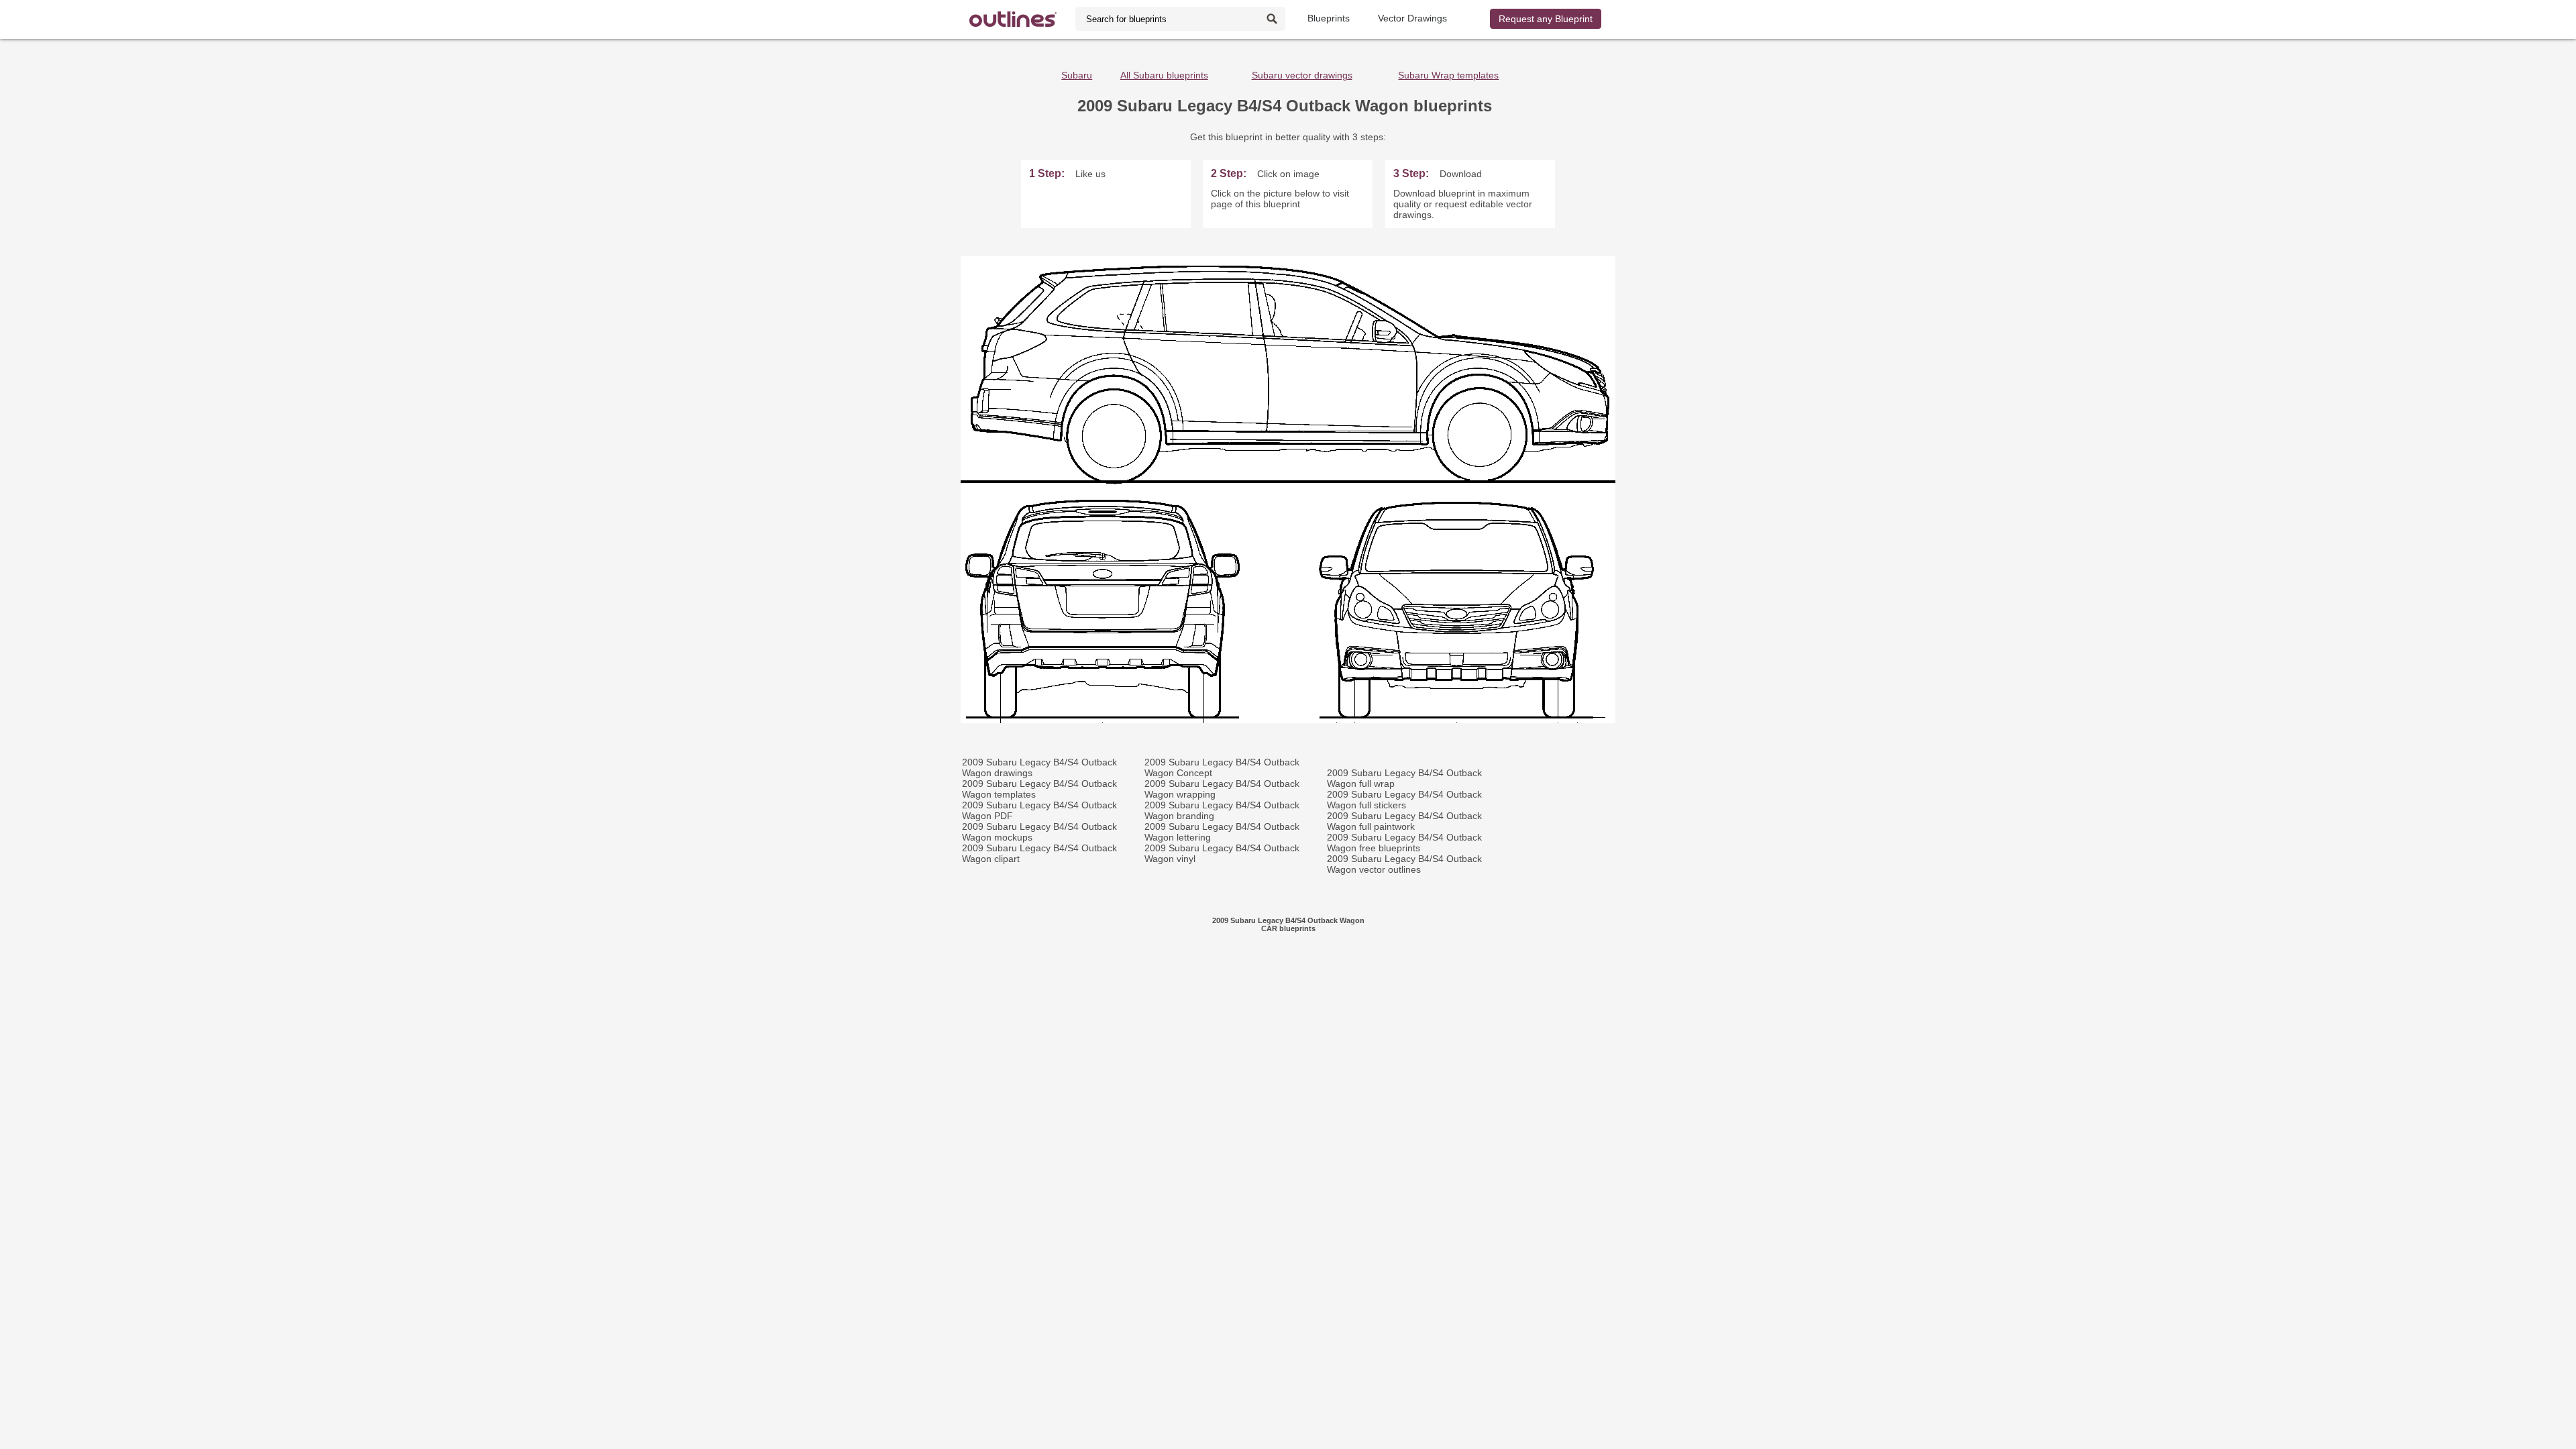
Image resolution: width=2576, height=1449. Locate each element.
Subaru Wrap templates (1448, 75)
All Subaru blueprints (1164, 75)
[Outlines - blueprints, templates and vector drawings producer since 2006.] (1013, 19)
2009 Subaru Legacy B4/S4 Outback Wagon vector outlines (1404, 864)
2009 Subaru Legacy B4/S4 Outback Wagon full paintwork (1404, 821)
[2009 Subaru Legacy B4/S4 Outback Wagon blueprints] (1288, 720)
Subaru (1077, 75)
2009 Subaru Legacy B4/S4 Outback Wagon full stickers (1404, 800)
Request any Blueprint (1546, 19)
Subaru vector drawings (1302, 75)
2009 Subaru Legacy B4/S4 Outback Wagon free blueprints (1404, 843)
